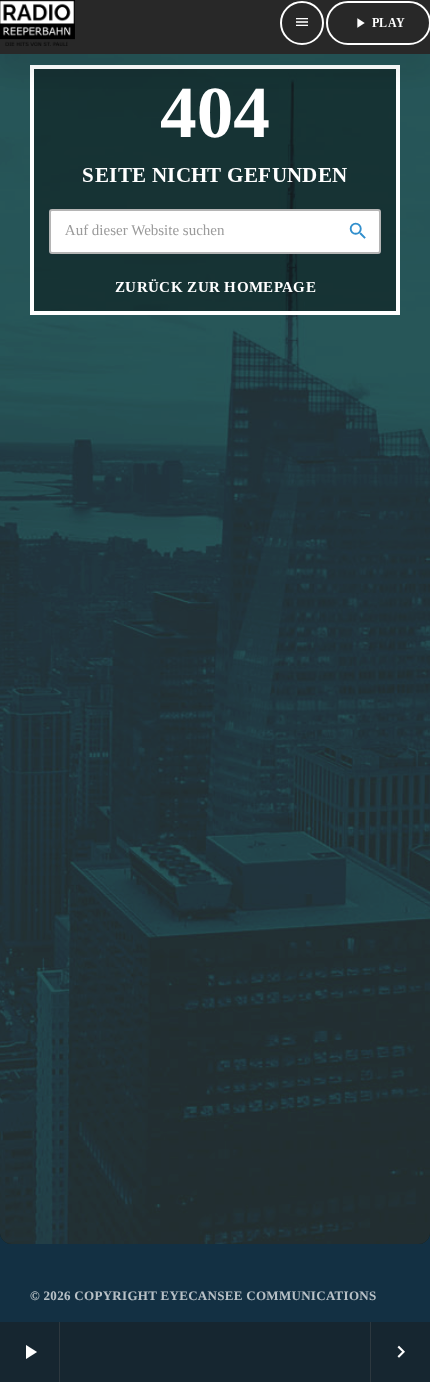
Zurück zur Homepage (215, 287)
